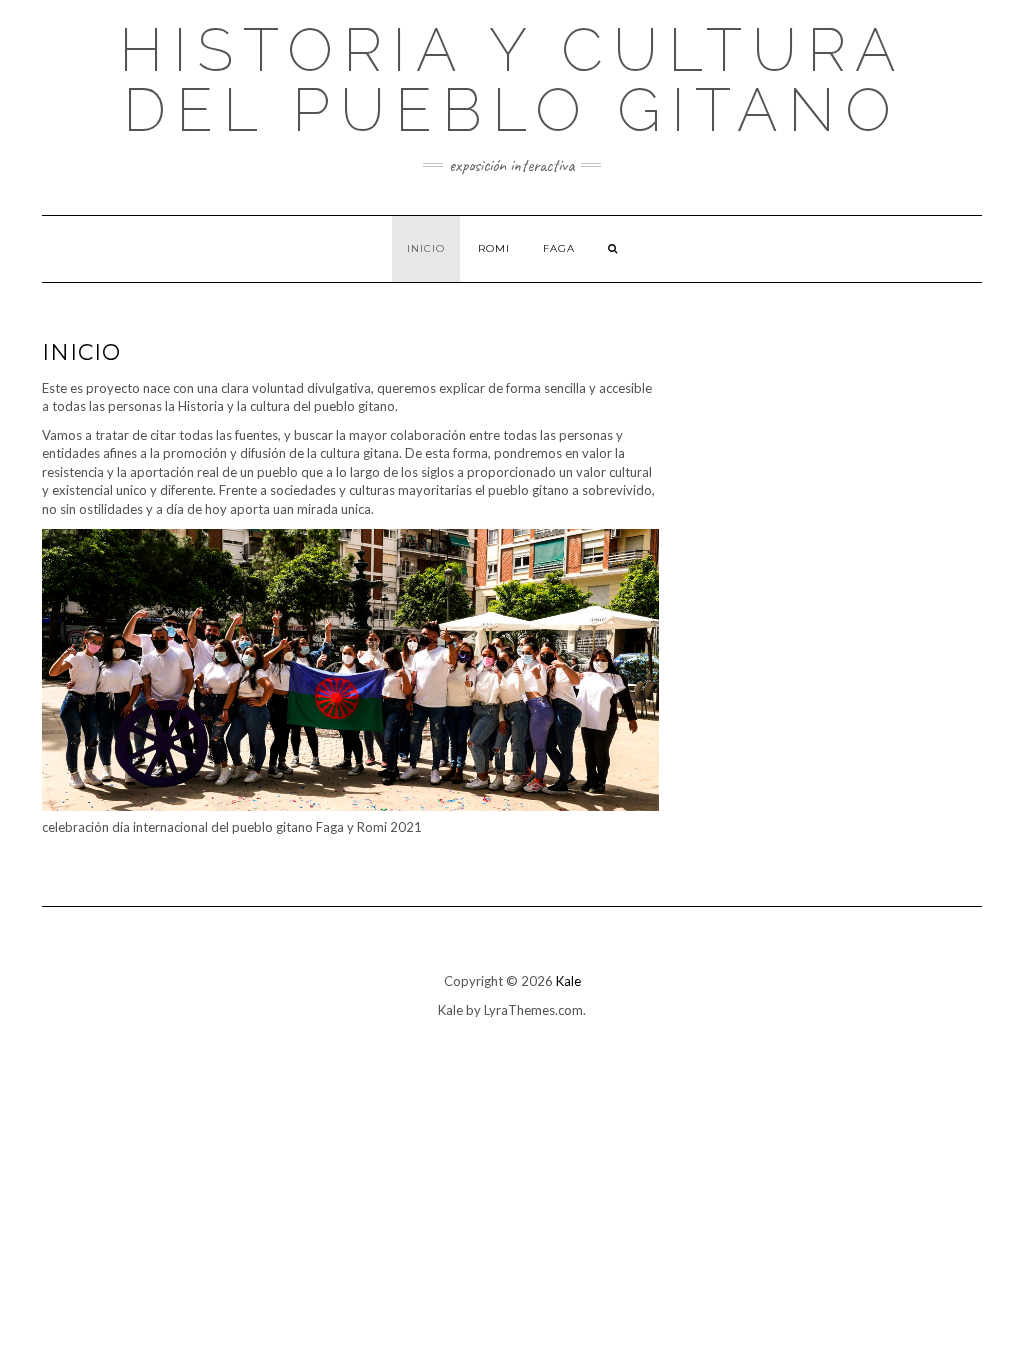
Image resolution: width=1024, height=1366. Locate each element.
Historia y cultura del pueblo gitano (512, 80)
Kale (568, 981)
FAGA (559, 248)
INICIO (426, 248)
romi (494, 248)
